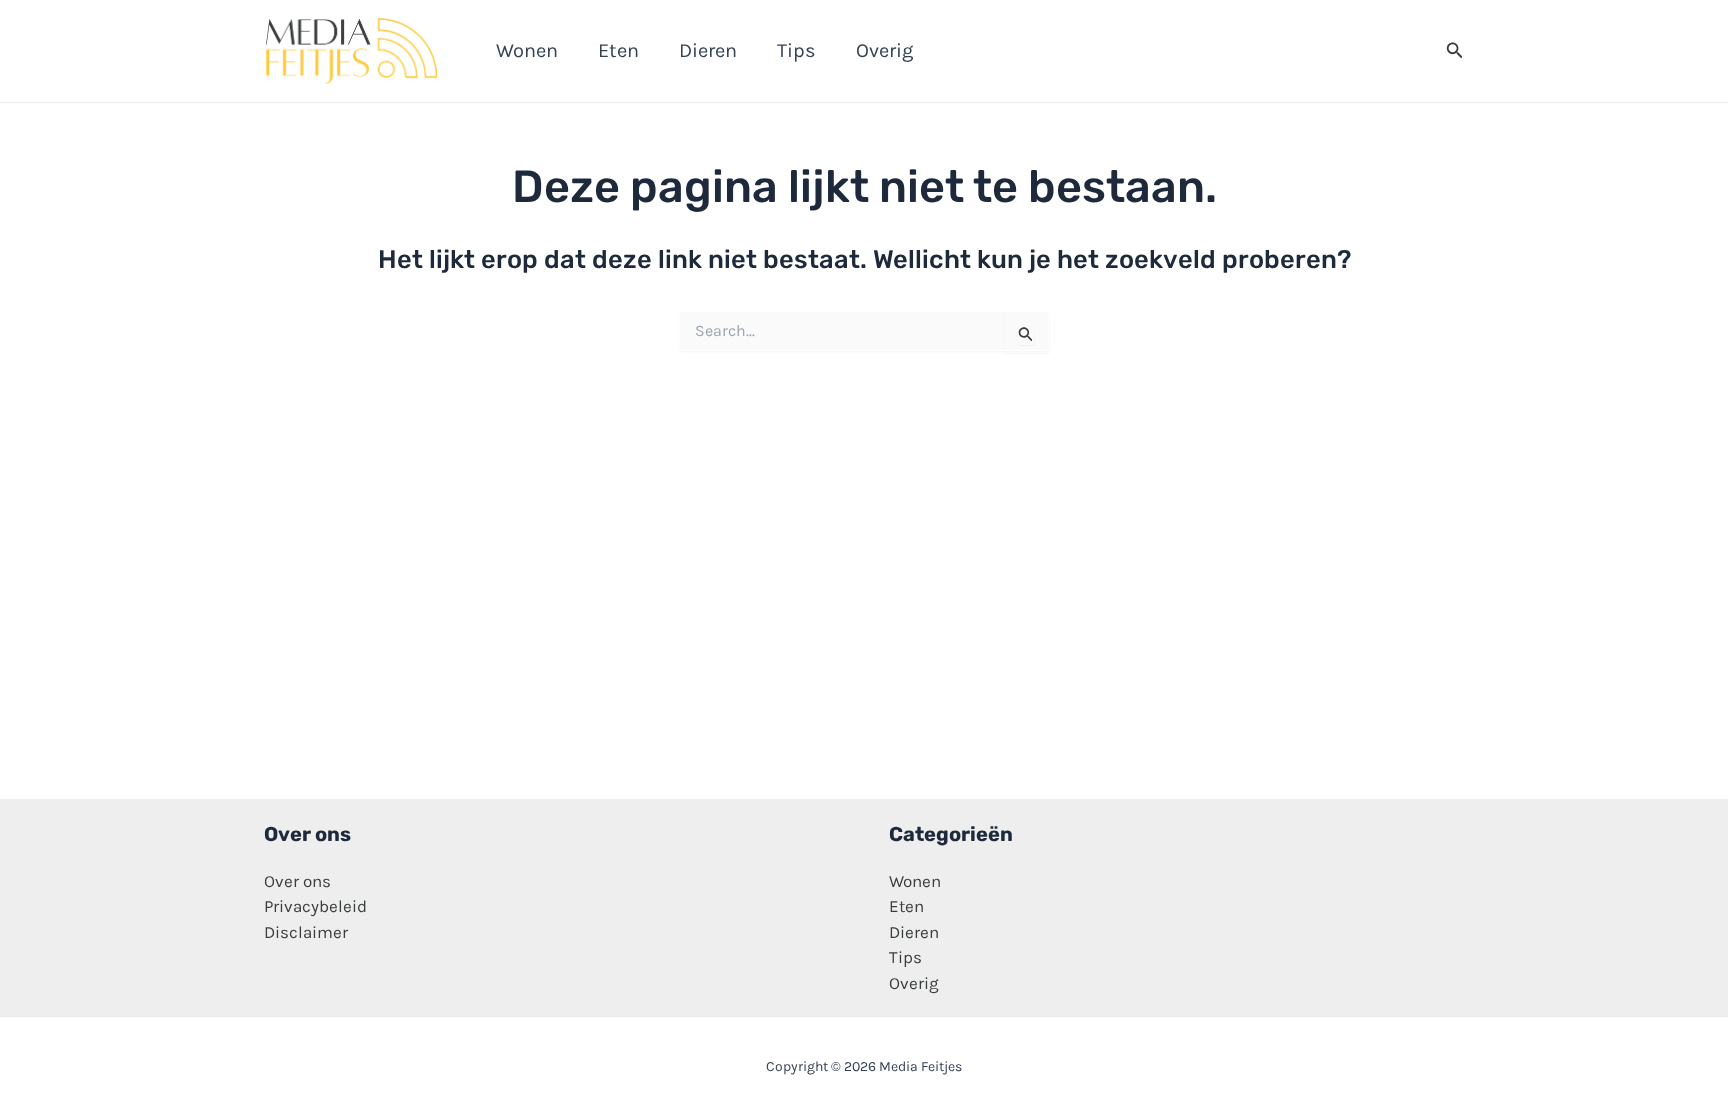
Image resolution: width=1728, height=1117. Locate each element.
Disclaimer (306, 932)
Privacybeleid (315, 906)
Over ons (297, 881)
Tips (905, 957)
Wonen (915, 881)
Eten (906, 906)
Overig (914, 983)
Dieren (914, 932)
